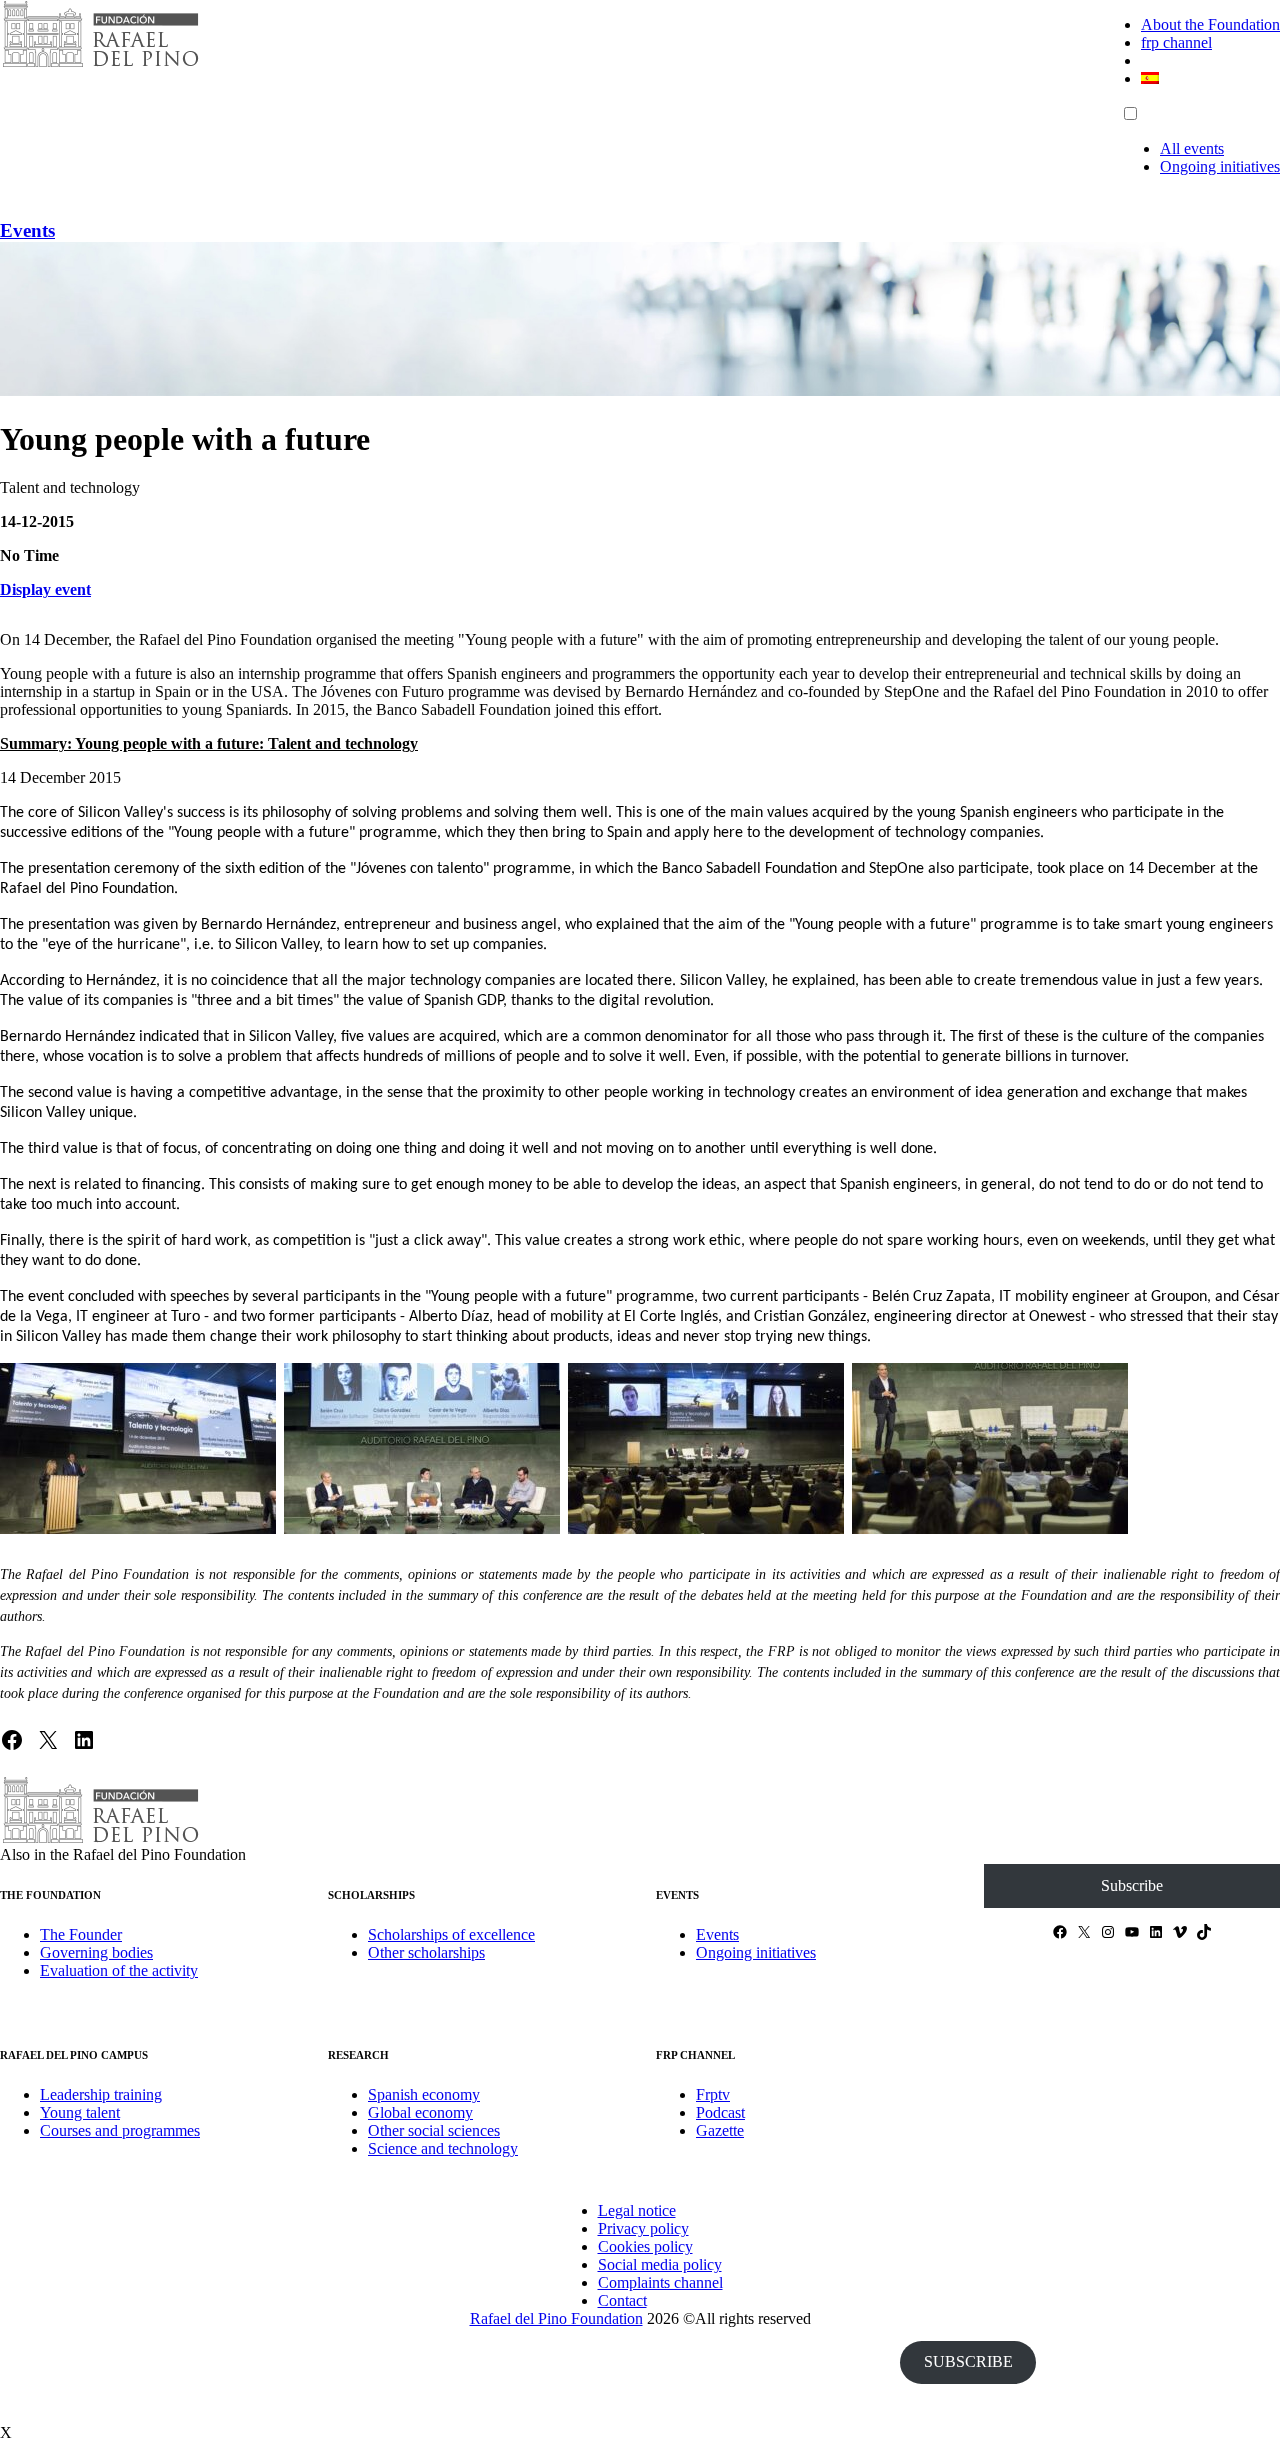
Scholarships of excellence (451, 1934)
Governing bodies (96, 1952)
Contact (622, 2300)
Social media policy (660, 2264)
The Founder (81, 1934)
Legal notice (637, 2210)
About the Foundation (1210, 24)
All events (1192, 148)
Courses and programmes (120, 2130)
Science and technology (443, 2148)
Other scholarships (426, 1952)
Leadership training (101, 2094)
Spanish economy (424, 2094)
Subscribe (1132, 1885)
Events (27, 230)
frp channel (1176, 42)
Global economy (420, 2112)
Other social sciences (434, 2130)
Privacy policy (643, 2228)
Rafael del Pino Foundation (556, 2318)
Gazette (720, 2130)
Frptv (713, 2094)
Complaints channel (660, 2282)
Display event (45, 589)
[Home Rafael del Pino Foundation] (100, 64)
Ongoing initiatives (1220, 166)
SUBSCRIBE (968, 2361)
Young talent (80, 2112)
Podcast (720, 2112)
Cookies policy (645, 2246)
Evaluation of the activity (119, 1970)
